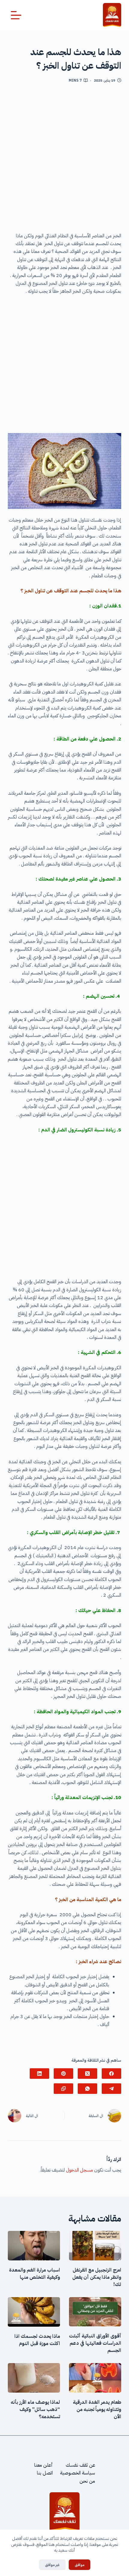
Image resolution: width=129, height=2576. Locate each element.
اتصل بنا (45, 2473)
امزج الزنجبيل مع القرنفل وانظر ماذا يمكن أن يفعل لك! (97, 2277)
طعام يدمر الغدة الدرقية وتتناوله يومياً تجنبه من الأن (97, 2409)
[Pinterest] (63, 2074)
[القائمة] (16, 15)
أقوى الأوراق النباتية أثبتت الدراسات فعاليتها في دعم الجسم (95, 2343)
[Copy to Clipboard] (63, 2089)
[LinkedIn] (39, 2074)
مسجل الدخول (79, 2170)
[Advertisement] (64, 160)
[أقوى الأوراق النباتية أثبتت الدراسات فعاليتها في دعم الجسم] (95, 2312)
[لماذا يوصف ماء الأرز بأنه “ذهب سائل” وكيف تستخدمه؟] (34, 2378)
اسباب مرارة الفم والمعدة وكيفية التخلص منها (34, 2274)
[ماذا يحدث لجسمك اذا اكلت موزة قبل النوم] (34, 2312)
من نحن (87, 2481)
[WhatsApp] (87, 2089)
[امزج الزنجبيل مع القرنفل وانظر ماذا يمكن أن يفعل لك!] (95, 2246)
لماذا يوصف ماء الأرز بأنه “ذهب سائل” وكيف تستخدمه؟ (35, 2409)
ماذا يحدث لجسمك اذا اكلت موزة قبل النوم (37, 2340)
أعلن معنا (43, 2465)
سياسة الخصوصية (78, 2473)
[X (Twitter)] (87, 2074)
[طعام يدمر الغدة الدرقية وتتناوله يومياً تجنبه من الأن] (95, 2378)
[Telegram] (111, 2089)
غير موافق (52, 2565)
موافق (79, 2565)
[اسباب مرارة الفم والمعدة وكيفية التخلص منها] (34, 2246)
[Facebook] (111, 2074)
